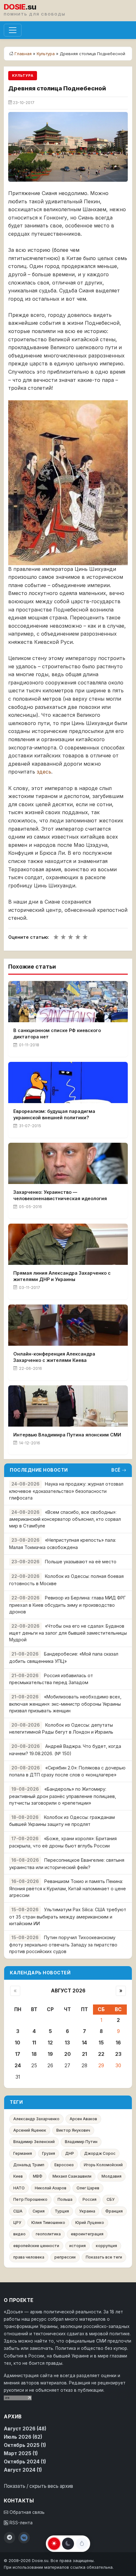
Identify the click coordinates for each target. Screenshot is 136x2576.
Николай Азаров (51, 2188)
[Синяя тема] (82, 2544)
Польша (65, 2199)
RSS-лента (20, 2523)
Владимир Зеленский (34, 2142)
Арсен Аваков (83, 2119)
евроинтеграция (87, 2234)
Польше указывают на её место (81, 1562)
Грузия (49, 2153)
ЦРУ (17, 2223)
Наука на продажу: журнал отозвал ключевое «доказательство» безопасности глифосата (66, 1491)
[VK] (24, 2538)
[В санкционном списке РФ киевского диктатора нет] (68, 1002)
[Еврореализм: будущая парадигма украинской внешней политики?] (68, 1082)
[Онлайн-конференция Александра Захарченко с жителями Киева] (68, 1325)
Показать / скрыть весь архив (38, 2486)
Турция (62, 2211)
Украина (87, 2211)
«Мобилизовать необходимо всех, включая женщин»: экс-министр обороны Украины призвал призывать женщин (65, 1704)
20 (68, 2054)
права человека (29, 2257)
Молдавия (111, 2176)
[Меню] (13, 30)
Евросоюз (64, 2165)
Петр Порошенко (30, 2199)
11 (34, 2043)
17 (18, 2054)
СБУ (111, 2199)
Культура (46, 54)
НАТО (19, 2188)
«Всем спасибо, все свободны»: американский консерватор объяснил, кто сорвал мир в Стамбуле (65, 1519)
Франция (114, 2211)
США (18, 2211)
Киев (18, 2176)
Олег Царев (88, 2188)
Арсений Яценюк (30, 2130)
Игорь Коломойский (103, 2165)
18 (34, 2054)
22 (101, 2054)
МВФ (38, 2176)
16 (118, 2043)
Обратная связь (26, 2512)
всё (116, 1470)
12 (50, 2043)
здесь (44, 772)
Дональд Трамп (29, 2165)
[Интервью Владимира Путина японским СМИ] (68, 1406)
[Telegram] (9, 2538)
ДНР (70, 2153)
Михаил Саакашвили (72, 2176)
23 (118, 2054)
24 (18, 2066)
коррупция (106, 2246)
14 (84, 2043)
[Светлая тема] (54, 2544)
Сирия (39, 2211)
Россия (90, 2199)
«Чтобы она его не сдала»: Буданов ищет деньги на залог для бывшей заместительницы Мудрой (68, 1633)
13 (67, 2043)
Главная (23, 54)
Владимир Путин (81, 2142)
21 (84, 2054)
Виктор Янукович (73, 2130)
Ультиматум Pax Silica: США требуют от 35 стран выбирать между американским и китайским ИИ (68, 1916)
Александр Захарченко (36, 2119)
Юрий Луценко (90, 2223)
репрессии (65, 2257)
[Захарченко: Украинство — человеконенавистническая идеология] (68, 1163)
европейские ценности (36, 2246)
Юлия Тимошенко (48, 2223)
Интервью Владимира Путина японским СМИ (67, 1435)
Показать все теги (104, 2257)
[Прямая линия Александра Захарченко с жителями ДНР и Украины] (68, 1244)
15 (101, 2043)
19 (50, 2054)
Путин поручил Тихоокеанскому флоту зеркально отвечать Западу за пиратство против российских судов (63, 1944)
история (77, 2246)
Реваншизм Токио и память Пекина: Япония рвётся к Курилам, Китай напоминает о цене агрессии (68, 1888)
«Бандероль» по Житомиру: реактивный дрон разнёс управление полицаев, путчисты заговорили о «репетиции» (63, 1796)
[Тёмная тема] (68, 2544)
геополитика (48, 2234)
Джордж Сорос (100, 2153)
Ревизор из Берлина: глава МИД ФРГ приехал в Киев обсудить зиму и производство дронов (68, 1605)
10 (18, 2043)
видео (19, 2234)
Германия (23, 2153)
